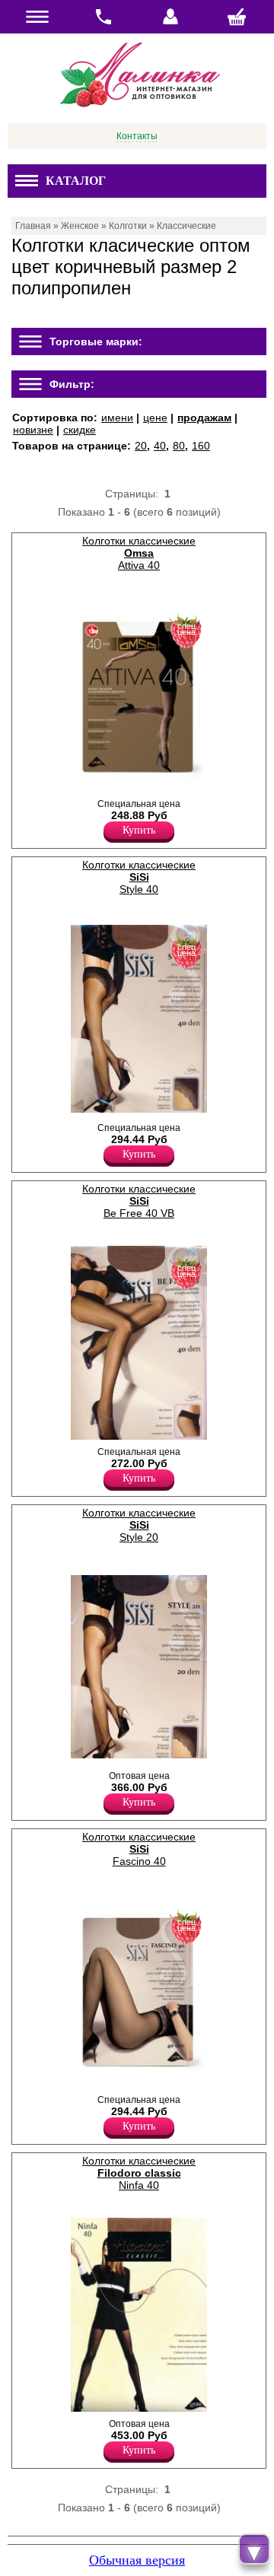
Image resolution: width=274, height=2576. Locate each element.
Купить (139, 830)
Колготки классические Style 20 (139, 1525)
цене (155, 418)
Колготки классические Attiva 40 (139, 553)
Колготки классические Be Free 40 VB (139, 1201)
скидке (80, 430)
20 (141, 446)
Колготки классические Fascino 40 (139, 1849)
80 (179, 446)
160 (201, 446)
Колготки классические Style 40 (139, 877)
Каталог (76, 181)
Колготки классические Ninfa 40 (139, 2173)
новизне (33, 430)
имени (117, 418)
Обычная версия (137, 2560)
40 (160, 446)
